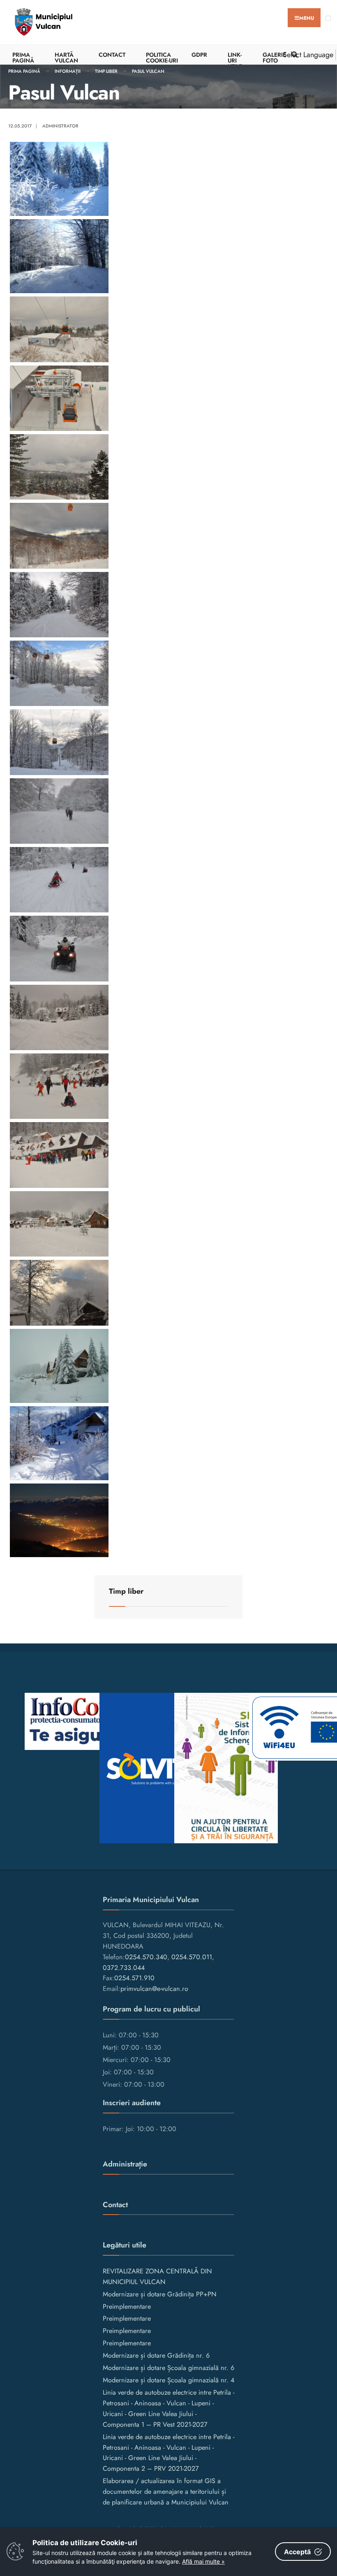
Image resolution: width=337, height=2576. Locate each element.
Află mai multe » (203, 2561)
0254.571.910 (134, 1978)
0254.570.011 (192, 1957)
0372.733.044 (124, 1968)
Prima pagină (24, 71)
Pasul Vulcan (148, 71)
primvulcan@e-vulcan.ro (154, 1989)
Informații (68, 71)
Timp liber (106, 71)
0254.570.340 (146, 1957)
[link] (168, 179)
